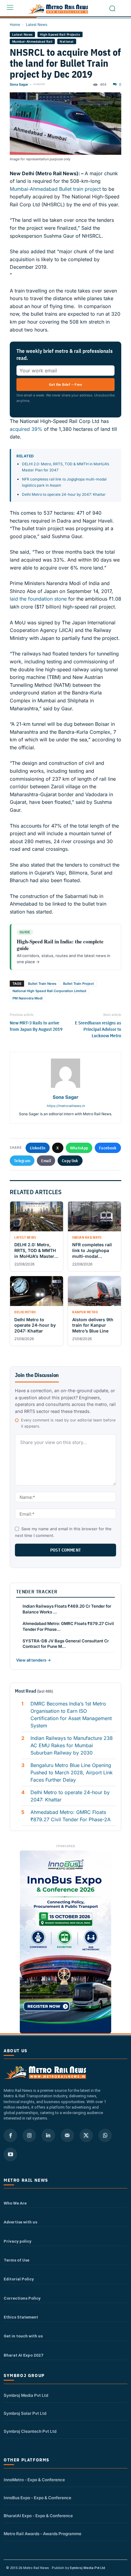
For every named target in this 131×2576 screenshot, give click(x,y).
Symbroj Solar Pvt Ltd (25, 2413)
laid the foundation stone (38, 599)
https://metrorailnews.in (66, 1106)
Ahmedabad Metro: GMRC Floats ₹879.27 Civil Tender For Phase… (68, 1626)
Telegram (22, 1161)
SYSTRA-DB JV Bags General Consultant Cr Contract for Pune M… (66, 1644)
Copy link (70, 1161)
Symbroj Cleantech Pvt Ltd (30, 2431)
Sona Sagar (19, 84)
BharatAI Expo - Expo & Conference (38, 2516)
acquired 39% (26, 429)
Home (15, 25)
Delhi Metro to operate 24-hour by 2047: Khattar (64, 494)
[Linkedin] (48, 2135)
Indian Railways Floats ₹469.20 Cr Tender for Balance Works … (67, 1609)
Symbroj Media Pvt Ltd (26, 2395)
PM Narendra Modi (28, 998)
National (67, 41)
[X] (86, 2135)
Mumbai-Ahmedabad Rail (32, 41)
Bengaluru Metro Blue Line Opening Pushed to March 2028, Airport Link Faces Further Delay (72, 1772)
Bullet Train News (42, 984)
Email (46, 1161)
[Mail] (67, 2135)
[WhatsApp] (105, 2135)
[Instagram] (29, 2135)
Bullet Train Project (78, 984)
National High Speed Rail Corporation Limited (49, 991)
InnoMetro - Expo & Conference (34, 2480)
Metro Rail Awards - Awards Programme (42, 2534)
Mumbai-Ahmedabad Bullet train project (55, 189)
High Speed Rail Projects (60, 34)
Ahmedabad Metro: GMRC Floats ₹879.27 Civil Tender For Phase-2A (71, 1816)
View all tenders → (34, 1660)
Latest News (37, 25)
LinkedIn (38, 1148)
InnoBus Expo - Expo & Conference (37, 2498)
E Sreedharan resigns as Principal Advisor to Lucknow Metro (98, 1029)
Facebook (108, 1148)
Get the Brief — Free (65, 384)
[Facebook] (10, 2135)
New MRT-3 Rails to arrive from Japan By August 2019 (36, 1026)
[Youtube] (10, 2154)
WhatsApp (79, 1148)
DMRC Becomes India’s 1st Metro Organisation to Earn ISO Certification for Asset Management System (71, 1715)
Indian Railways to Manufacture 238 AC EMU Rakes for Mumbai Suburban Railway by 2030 (72, 1745)
